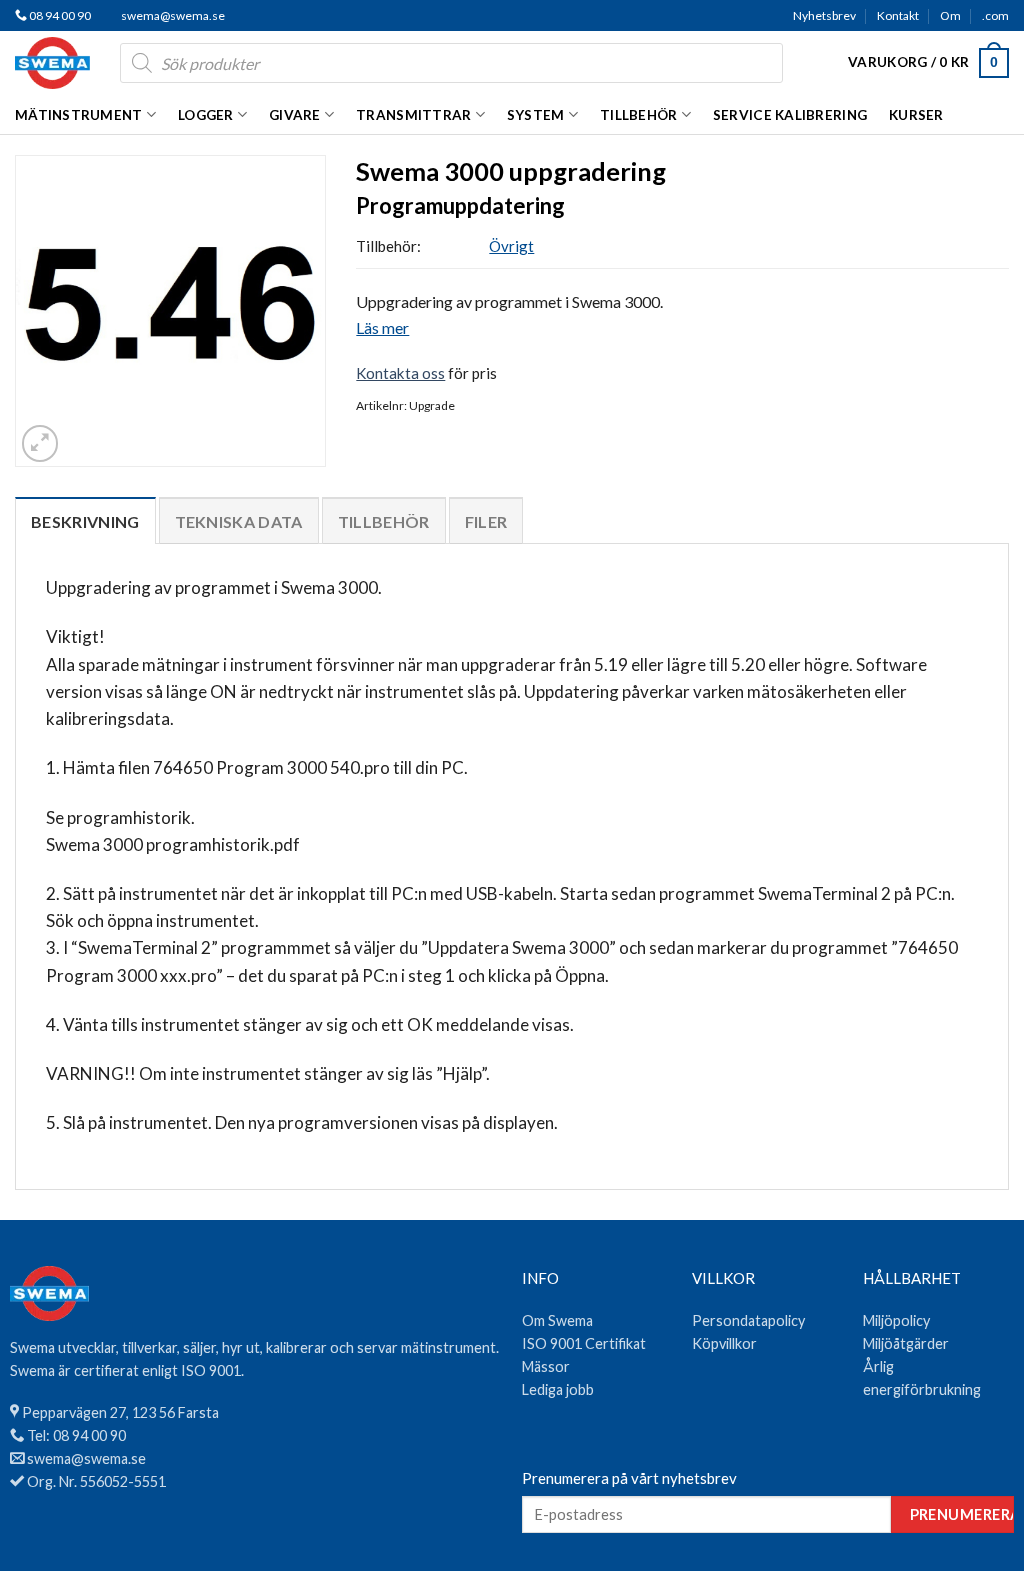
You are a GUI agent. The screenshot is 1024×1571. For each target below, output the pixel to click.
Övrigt (511, 246)
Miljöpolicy (896, 1320)
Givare (295, 115)
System (536, 115)
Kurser (916, 115)
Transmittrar (413, 115)
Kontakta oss (400, 373)
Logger (206, 115)
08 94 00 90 (59, 15)
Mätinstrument (79, 115)
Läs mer (382, 327)
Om (950, 15)
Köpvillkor (724, 1343)
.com (995, 15)
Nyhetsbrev (824, 15)
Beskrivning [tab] (85, 521)
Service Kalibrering (790, 115)
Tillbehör (638, 115)
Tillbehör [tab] (384, 521)
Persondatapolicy (748, 1320)
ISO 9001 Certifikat (584, 1343)
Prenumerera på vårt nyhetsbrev (629, 1478)
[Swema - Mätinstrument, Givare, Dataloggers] (52, 63)
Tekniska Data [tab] (239, 521)
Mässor (546, 1366)
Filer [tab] (486, 521)
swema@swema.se (173, 15)
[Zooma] (40, 443)
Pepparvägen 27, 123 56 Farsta (120, 1412)
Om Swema (557, 1320)
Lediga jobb (558, 1389)
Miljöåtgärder (906, 1343)
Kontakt (898, 15)
